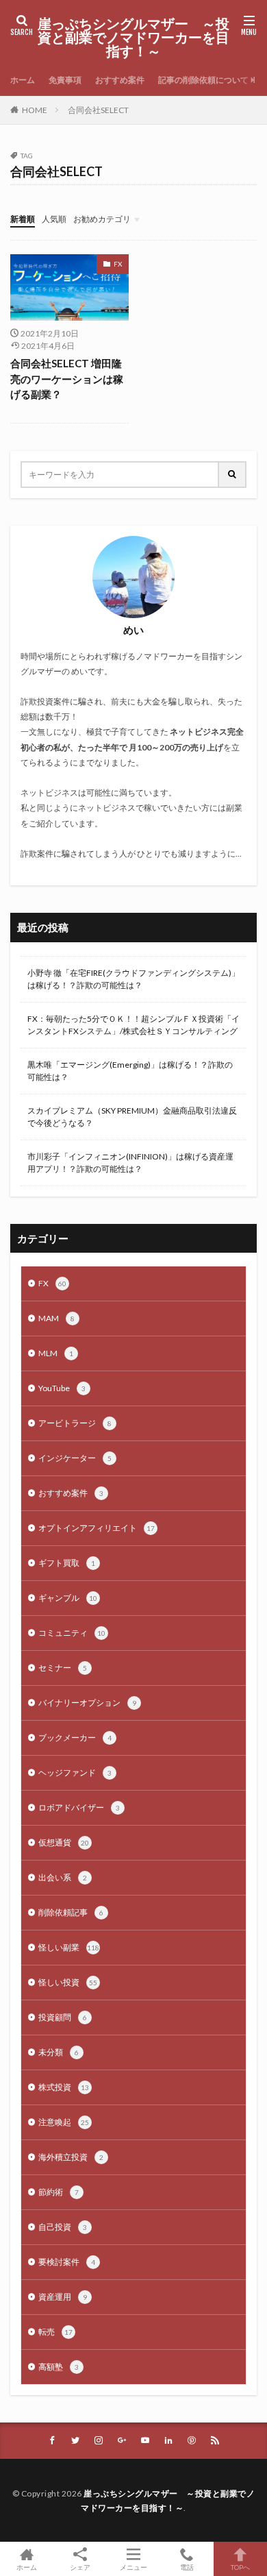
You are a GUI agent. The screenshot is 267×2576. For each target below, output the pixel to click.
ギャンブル (68, 1598)
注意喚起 (64, 2122)
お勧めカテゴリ (102, 219)
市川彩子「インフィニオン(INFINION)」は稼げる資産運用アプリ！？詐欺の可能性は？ (130, 1163)
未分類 (59, 2052)
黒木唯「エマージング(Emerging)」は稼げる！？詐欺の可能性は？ (130, 1071)
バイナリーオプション (87, 1703)
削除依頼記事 (71, 1912)
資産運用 (63, 2297)
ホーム (23, 80)
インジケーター (75, 1458)
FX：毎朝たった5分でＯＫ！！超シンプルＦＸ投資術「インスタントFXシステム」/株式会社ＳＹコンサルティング (133, 1025)
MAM (56, 1318)
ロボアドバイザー (79, 1807)
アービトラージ (75, 1423)
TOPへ (240, 2567)
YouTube (62, 1388)
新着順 (23, 219)
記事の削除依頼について (203, 80)
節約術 (59, 2192)
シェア (80, 2567)
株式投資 (64, 2087)
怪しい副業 (69, 1947)
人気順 (54, 219)
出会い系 (63, 1877)
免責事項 (65, 80)
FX (118, 264)
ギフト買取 (67, 1563)
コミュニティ (72, 1633)
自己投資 (63, 2227)
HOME (35, 110)
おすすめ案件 (120, 80)
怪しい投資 (68, 1982)
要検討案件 (67, 2262)
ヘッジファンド (75, 1772)
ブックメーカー (75, 1738)
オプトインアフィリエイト (97, 1528)
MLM (56, 1353)
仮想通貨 (64, 1842)
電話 (187, 2567)
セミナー (63, 1668)
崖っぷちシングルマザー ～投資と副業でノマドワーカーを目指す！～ (133, 38)
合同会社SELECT (98, 110)
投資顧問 (63, 2017)
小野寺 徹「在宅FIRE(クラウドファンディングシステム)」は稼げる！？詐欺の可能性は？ (133, 979)
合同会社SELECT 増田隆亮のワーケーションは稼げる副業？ (67, 379)
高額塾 (59, 2367)
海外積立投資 (71, 2157)
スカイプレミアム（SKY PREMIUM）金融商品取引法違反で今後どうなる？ (132, 1117)
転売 (55, 2332)
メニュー (133, 2567)
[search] (233, 475)
